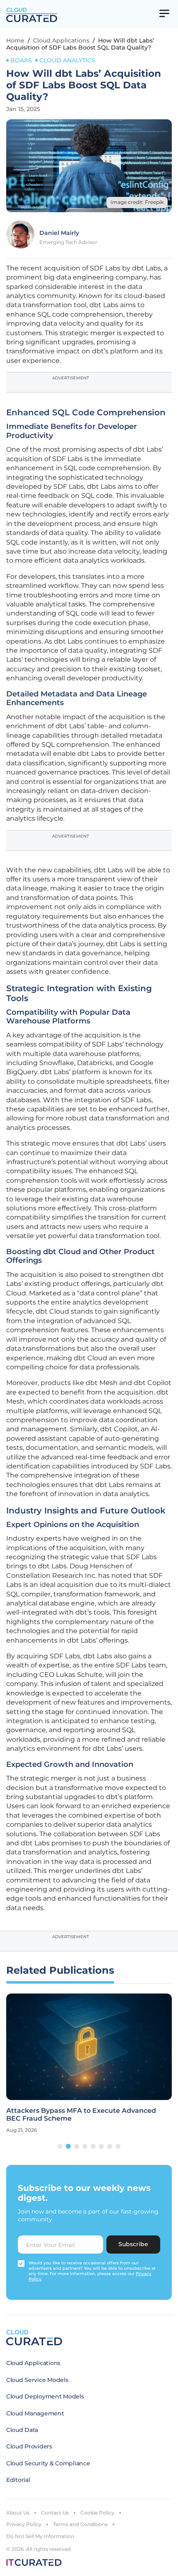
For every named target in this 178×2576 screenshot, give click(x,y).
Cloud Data (22, 2430)
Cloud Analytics (67, 60)
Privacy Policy (24, 2524)
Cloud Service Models (37, 2380)
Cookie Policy (97, 2513)
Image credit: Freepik (137, 202)
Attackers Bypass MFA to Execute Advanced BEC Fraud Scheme (81, 2114)
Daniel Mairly (59, 233)
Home (15, 40)
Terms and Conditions (80, 2524)
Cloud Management (35, 2413)
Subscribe (133, 2244)
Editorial (18, 2480)
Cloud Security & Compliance (48, 2463)
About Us (18, 2513)
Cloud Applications (61, 40)
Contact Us (55, 2513)
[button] (60, 2146)
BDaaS (21, 60)
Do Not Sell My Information (40, 2536)
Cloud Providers (29, 2446)
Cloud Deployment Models (45, 2396)
